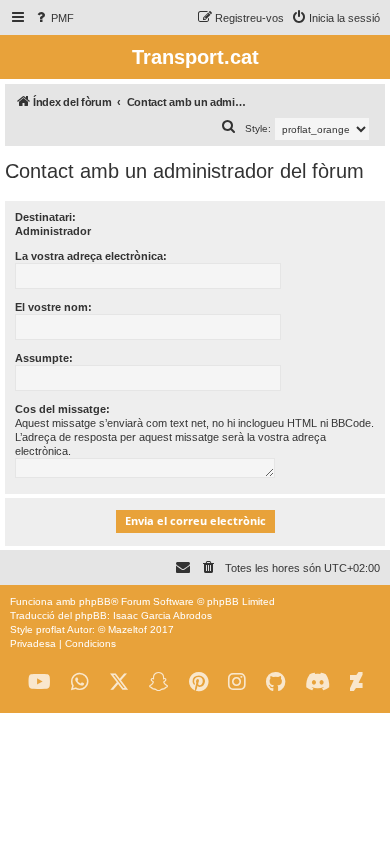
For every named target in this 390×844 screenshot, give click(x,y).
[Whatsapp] (80, 682)
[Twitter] (119, 682)
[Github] (275, 682)
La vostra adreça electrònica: (91, 256)
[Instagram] (237, 682)
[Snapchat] (159, 682)
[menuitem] (53, 18)
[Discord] (317, 682)
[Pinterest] (198, 682)
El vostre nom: (53, 307)
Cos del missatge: (62, 409)
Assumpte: (44, 358)
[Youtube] (39, 682)
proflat (50, 629)
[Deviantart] (356, 682)
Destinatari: (45, 217)
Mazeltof (127, 629)
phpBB (95, 601)
